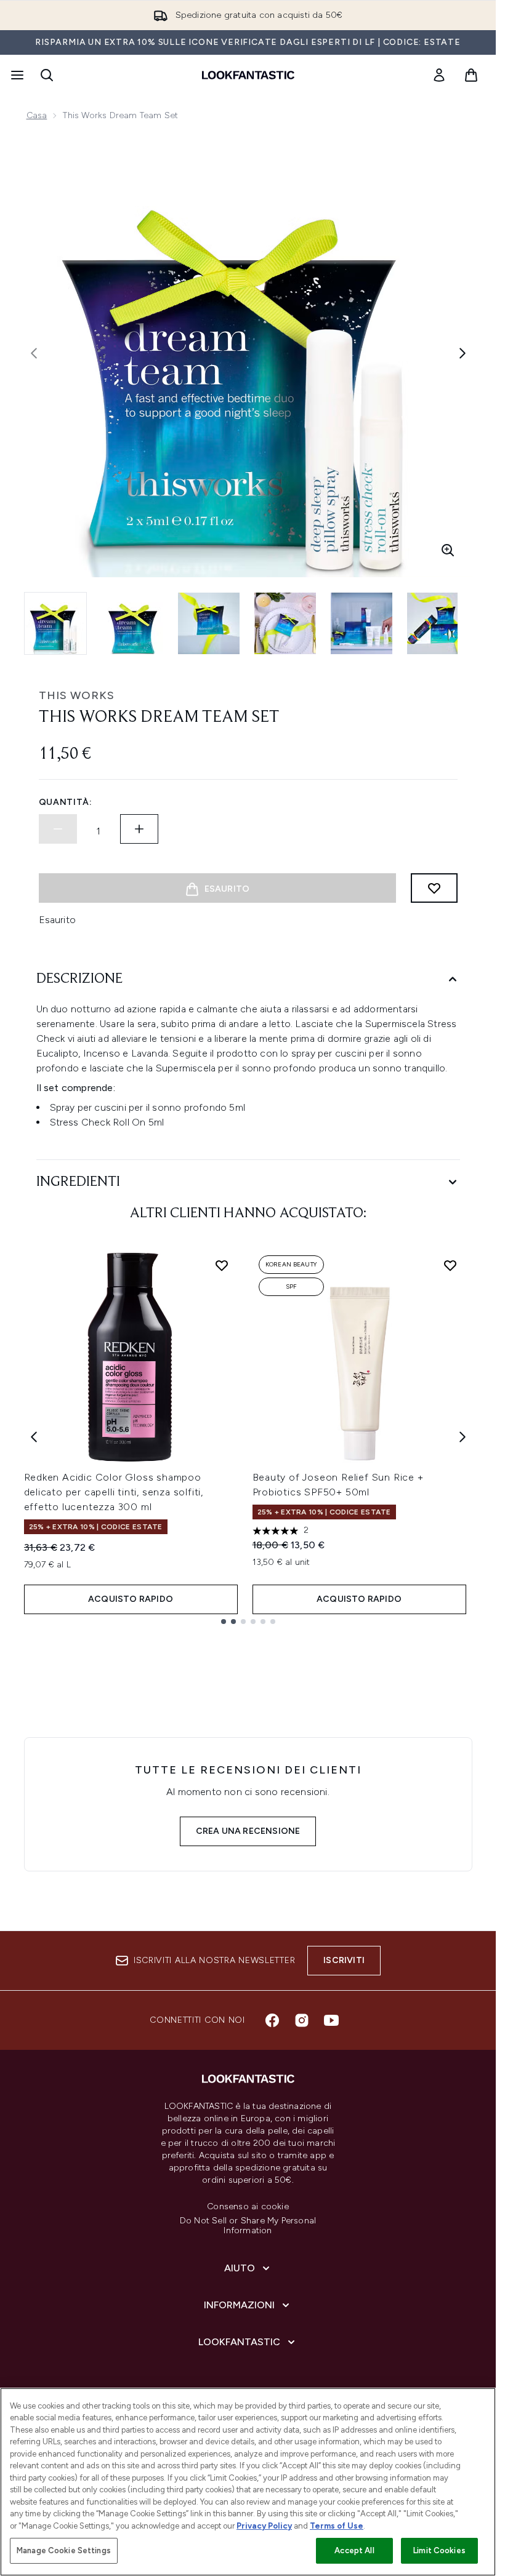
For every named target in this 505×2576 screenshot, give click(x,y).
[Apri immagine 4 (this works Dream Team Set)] (285, 623)
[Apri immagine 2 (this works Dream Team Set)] (132, 623)
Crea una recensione (248, 1831)
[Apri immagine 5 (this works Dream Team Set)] (362, 623)
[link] (439, 75)
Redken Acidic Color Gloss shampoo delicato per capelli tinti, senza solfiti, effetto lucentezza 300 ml (114, 1492)
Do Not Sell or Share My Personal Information (248, 2226)
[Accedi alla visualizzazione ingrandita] (448, 550)
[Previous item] (34, 1437)
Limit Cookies (439, 2550)
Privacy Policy (264, 2526)
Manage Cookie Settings (64, 2550)
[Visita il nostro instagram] (302, 2020)
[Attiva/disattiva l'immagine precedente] (34, 353)
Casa (37, 115)
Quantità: (66, 802)
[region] (248, 2482)
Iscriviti (344, 1960)
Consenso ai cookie (248, 2207)
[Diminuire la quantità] (58, 829)
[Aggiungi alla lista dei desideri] (434, 888)
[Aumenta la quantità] (139, 829)
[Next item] (463, 1437)
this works (77, 695)
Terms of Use (337, 2526)
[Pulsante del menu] (16, 75)
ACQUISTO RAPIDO (131, 1599)
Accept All (354, 2550)
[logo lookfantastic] (248, 75)
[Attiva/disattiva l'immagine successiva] (463, 353)
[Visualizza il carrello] (471, 75)
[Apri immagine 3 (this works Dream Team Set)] (209, 623)
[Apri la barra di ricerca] (47, 75)
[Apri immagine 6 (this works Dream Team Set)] (438, 623)
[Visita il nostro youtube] (331, 2020)
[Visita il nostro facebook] (272, 2020)
